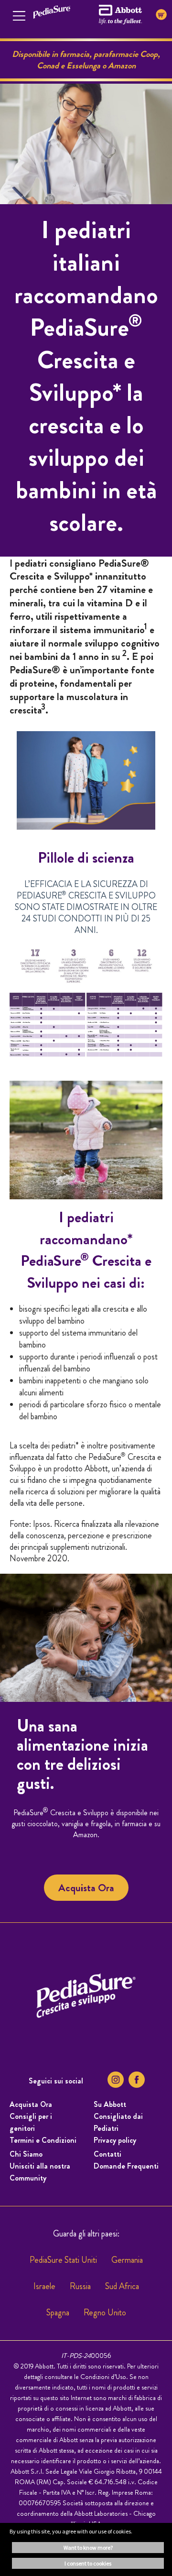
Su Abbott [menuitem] (110, 2104)
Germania (127, 2260)
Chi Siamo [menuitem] (26, 2154)
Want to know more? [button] (88, 2548)
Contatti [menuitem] (107, 2154)
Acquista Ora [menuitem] (31, 2104)
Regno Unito (105, 2313)
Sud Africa (122, 2286)
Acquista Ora (86, 1888)
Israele (44, 2286)
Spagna (58, 2313)
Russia (80, 2286)
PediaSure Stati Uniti (63, 2260)
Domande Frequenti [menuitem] (126, 2166)
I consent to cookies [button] (88, 2563)
